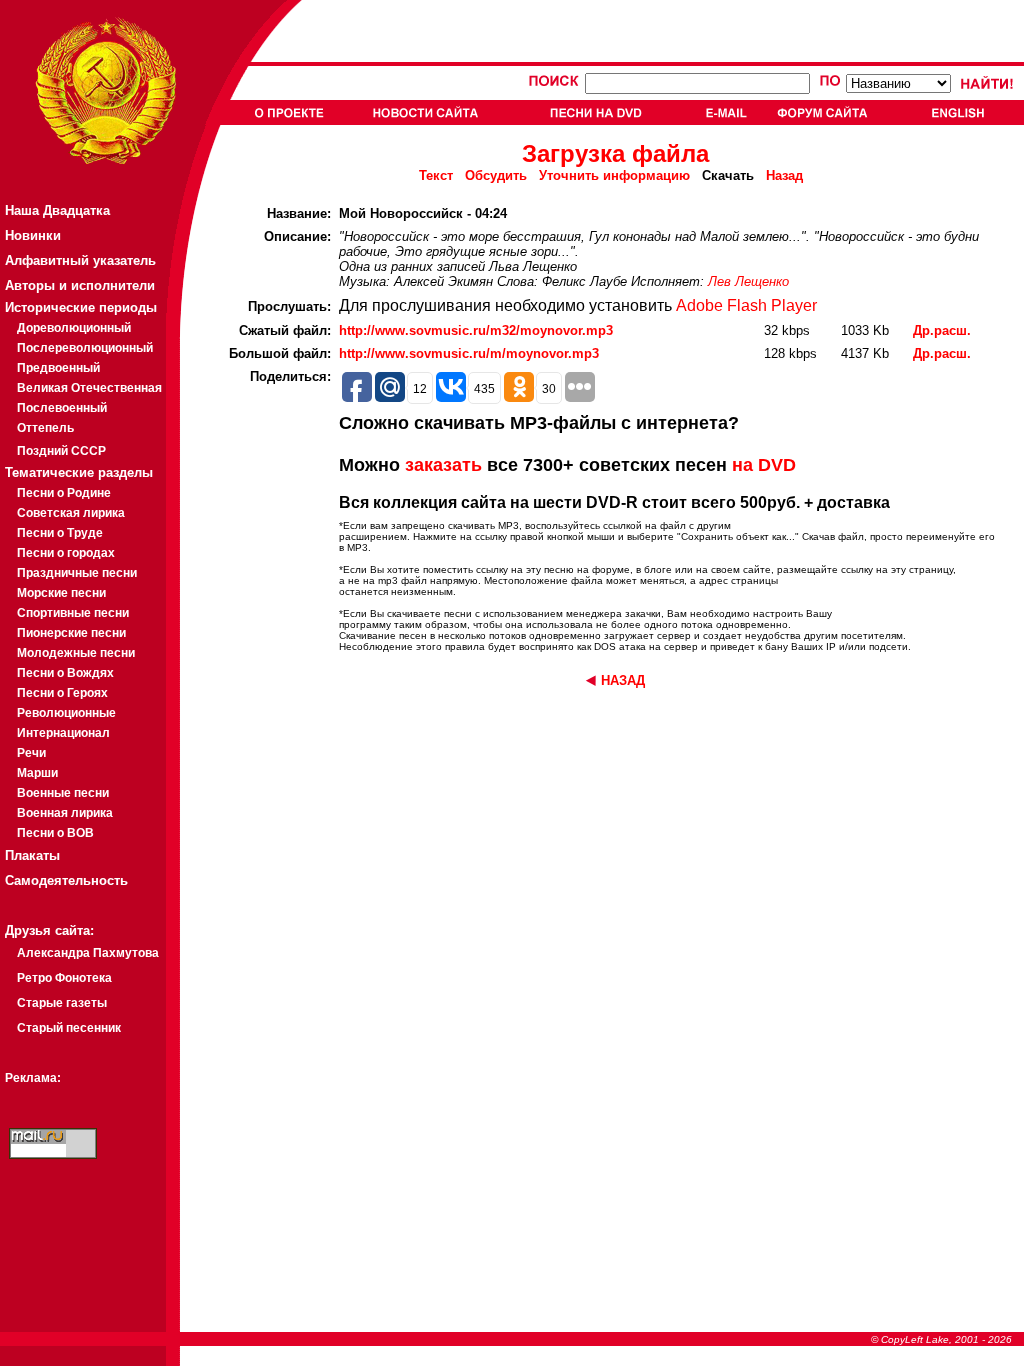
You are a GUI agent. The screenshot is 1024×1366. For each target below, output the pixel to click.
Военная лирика (65, 813)
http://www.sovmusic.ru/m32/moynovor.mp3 (476, 330)
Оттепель (45, 428)
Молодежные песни (76, 653)
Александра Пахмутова (88, 953)
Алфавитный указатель (80, 260)
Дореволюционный (74, 328)
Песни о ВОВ (55, 833)
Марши (37, 773)
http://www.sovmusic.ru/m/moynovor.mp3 (469, 353)
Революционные (66, 713)
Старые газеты (62, 1003)
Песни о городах (66, 553)
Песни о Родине (64, 493)
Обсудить (496, 175)
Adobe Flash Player (746, 305)
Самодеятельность (66, 880)
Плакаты (32, 855)
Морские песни (61, 593)
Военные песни (63, 793)
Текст (436, 175)
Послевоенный (62, 408)
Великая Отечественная (89, 388)
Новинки (33, 235)
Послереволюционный (85, 348)
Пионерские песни (71, 633)
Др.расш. (942, 330)
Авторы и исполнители (80, 285)
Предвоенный (58, 368)
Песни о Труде (60, 533)
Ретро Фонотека (64, 978)
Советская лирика (71, 513)
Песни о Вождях (65, 673)
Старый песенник (69, 1028)
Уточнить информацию (614, 175)
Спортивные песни (73, 613)
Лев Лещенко (748, 281)
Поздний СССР (61, 451)
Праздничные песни (77, 573)
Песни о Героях (62, 693)
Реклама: (33, 1078)
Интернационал (63, 733)
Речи (31, 753)
